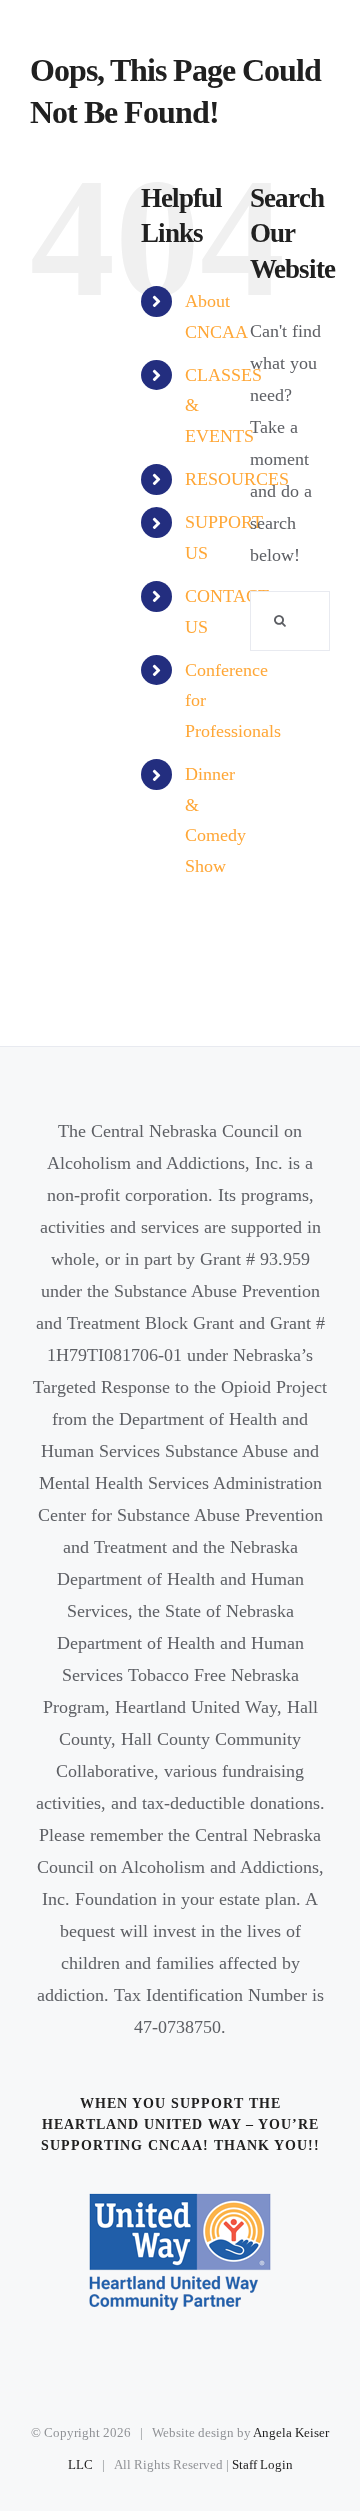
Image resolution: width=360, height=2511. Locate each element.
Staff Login (262, 2464)
